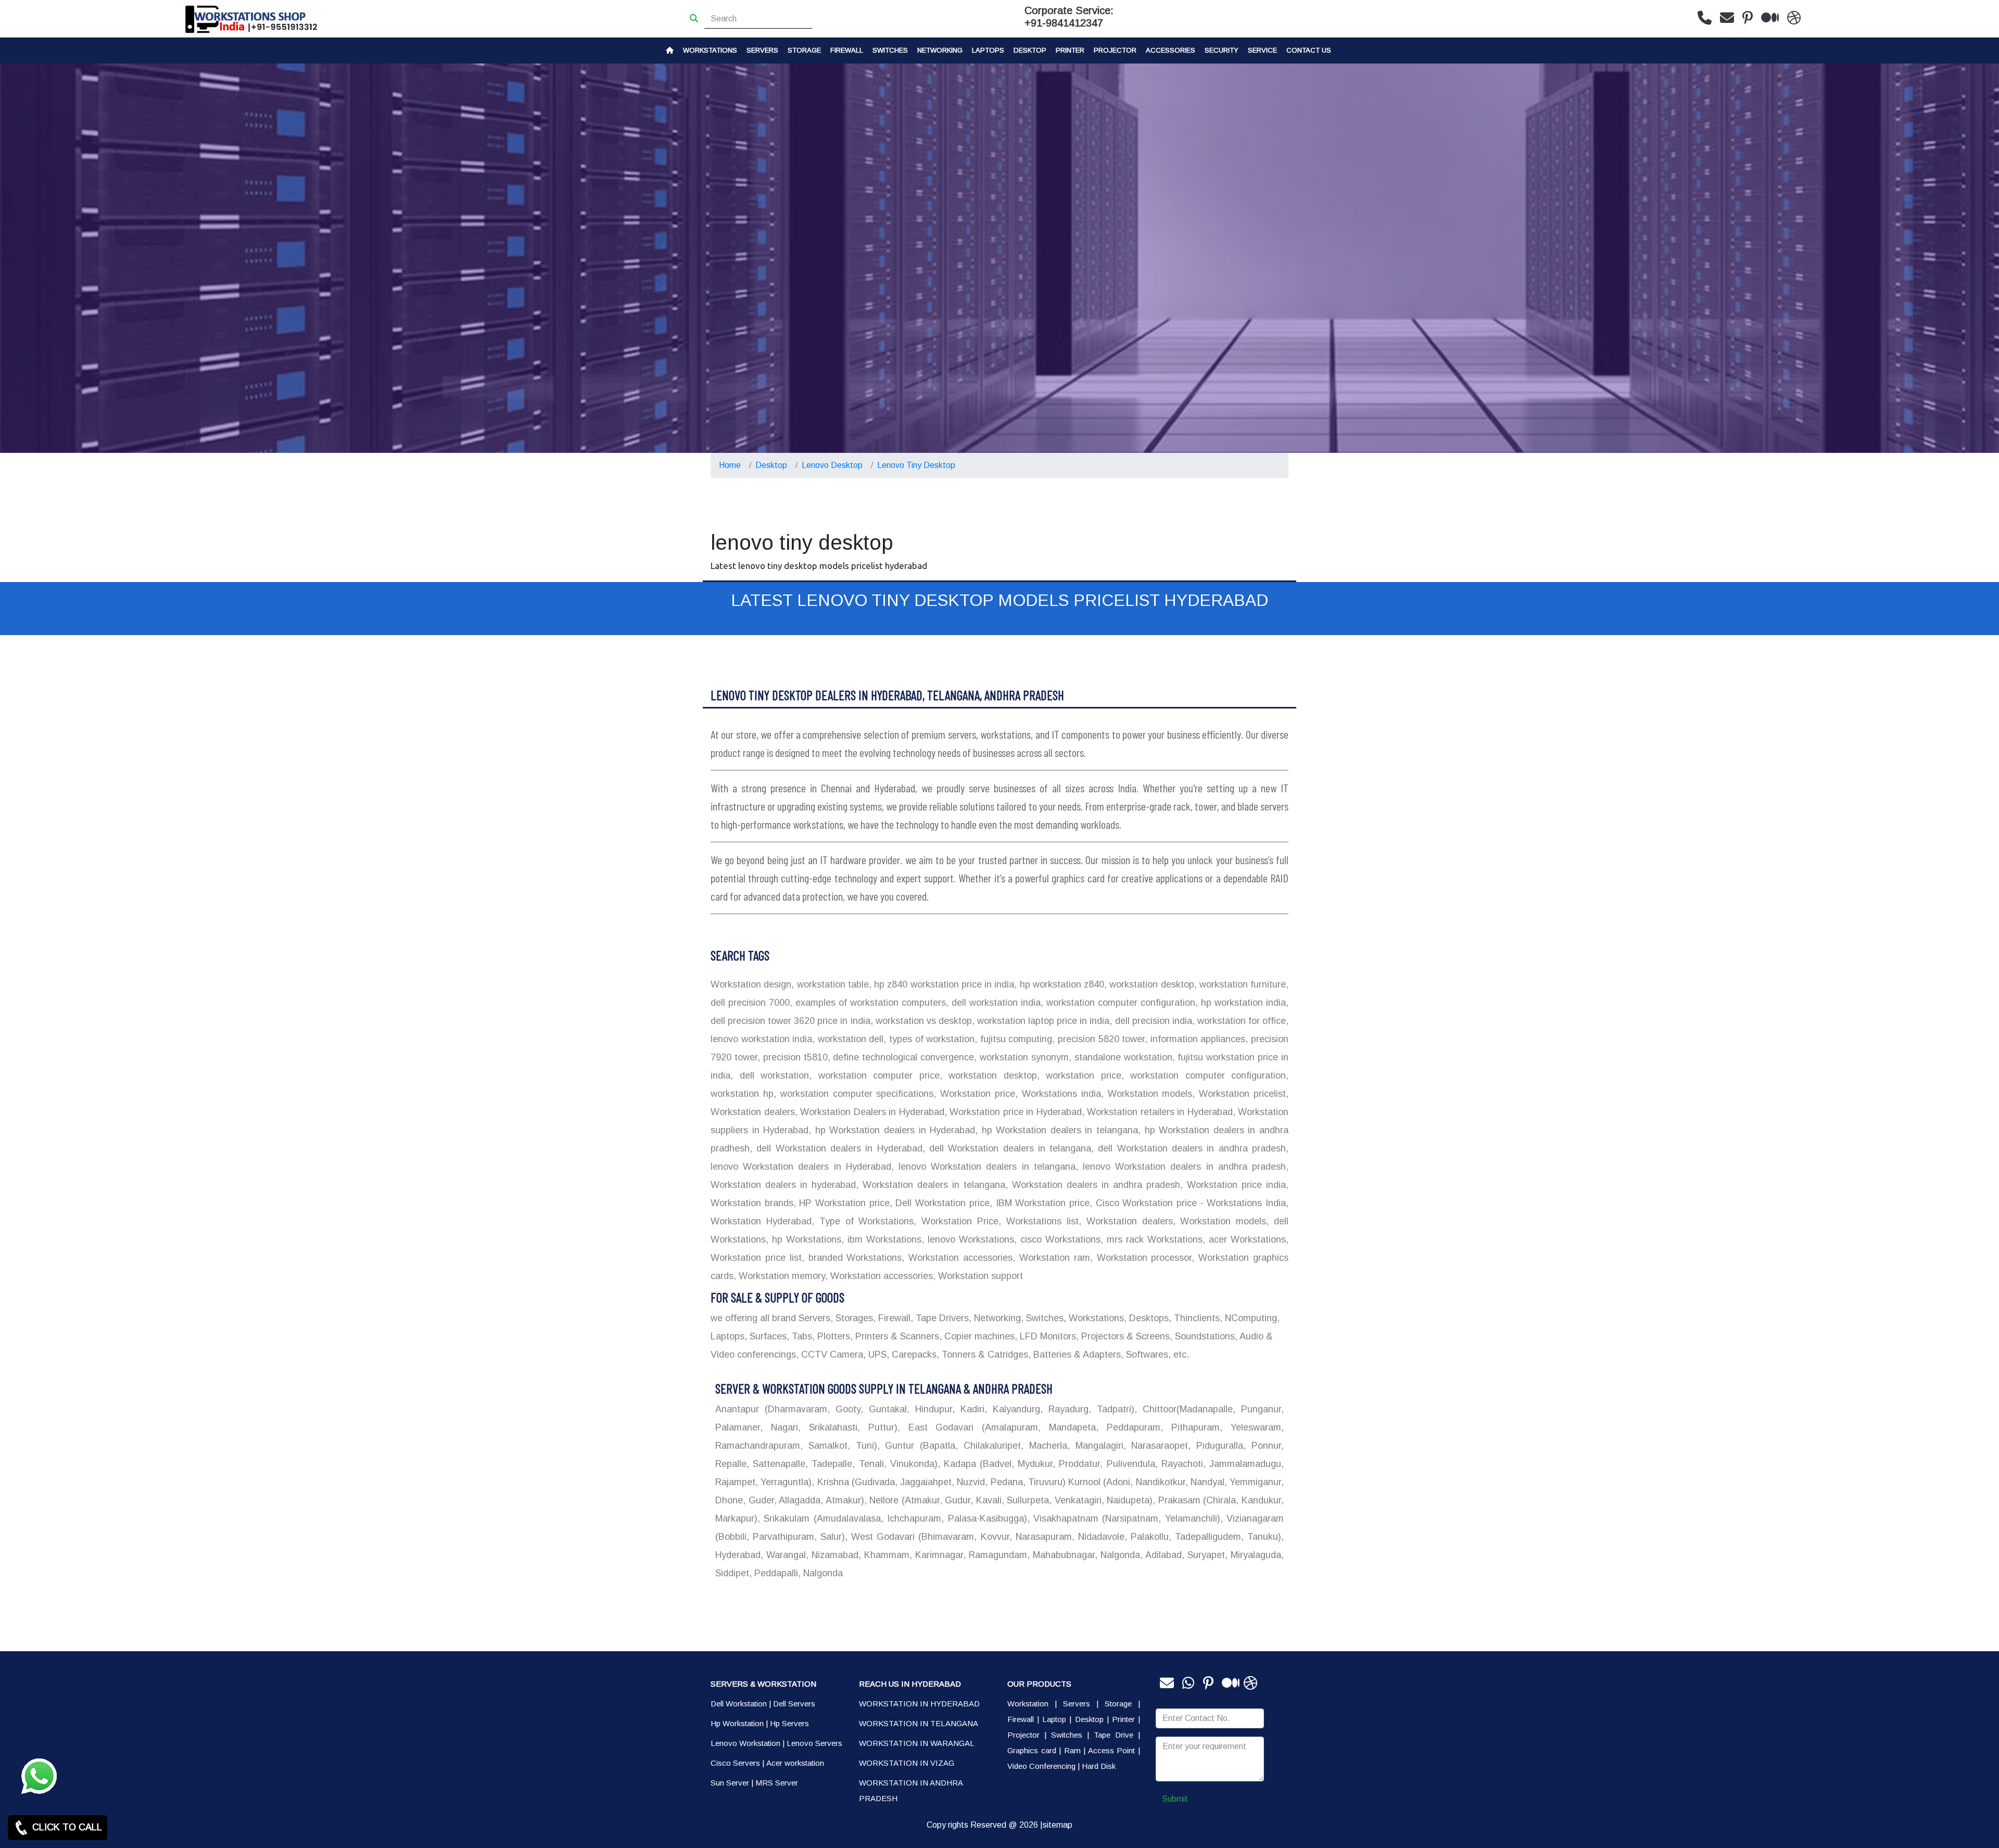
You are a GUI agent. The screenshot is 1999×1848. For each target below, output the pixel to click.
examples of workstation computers (869, 1003)
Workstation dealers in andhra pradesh (1094, 1185)
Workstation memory (781, 1276)
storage (804, 50)
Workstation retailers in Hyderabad (1159, 1112)
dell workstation (771, 1075)
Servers (762, 50)
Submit (1175, 1799)
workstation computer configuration (1119, 1003)
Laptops (988, 50)
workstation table (831, 984)
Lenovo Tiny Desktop (916, 465)
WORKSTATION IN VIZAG (907, 1763)
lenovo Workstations (969, 1239)
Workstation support (979, 1276)
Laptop (1054, 1719)
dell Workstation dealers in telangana (1008, 1148)
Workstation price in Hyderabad (1014, 1112)
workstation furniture (1242, 984)
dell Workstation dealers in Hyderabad (837, 1148)
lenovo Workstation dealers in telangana (985, 1167)
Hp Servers (789, 1723)
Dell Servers (794, 1704)
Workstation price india (1234, 1185)
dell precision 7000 (750, 1003)
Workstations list (1040, 1221)
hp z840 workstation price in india (943, 984)
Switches (890, 50)
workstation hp (742, 1094)
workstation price (1080, 1075)
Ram (1072, 1750)
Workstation (1028, 1704)
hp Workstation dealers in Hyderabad (893, 1130)
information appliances (1196, 1039)
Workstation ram (1053, 1258)
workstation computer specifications (855, 1094)
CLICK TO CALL (66, 1827)
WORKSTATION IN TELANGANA (919, 1723)
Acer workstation (795, 1763)
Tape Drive (1114, 1735)
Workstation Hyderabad (761, 1221)
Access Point (1112, 1750)
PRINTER (1070, 50)
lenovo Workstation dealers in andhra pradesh (1182, 1167)
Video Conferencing (1041, 1766)
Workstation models (1148, 1094)
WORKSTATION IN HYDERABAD (919, 1704)
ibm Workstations (883, 1239)
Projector (1115, 50)
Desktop (1030, 50)
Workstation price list (756, 1258)
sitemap (1058, 1825)
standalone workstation (1122, 1057)
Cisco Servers (735, 1763)
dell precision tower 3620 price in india (790, 1021)
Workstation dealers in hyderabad (783, 1185)
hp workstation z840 (1060, 984)
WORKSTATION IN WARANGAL (917, 1743)
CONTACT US (1309, 50)
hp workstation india (1242, 1003)
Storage (1118, 1704)
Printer (1123, 1719)
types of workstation (930, 1039)
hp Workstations (805, 1239)
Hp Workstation (737, 1723)
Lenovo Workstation (745, 1743)
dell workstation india (995, 1003)
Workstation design (751, 984)
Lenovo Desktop (832, 465)
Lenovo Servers (814, 1743)
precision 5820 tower (1100, 1039)
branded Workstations (853, 1258)
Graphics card (1032, 1750)
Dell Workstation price (941, 1203)
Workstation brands (752, 1203)
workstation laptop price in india (1042, 1021)
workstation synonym (1023, 1057)
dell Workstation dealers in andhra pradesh (1190, 1148)
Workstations (710, 50)
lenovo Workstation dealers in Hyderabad (801, 1167)
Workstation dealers (753, 1112)
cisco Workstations (1059, 1239)
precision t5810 (794, 1057)
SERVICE (1262, 50)
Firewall (847, 50)
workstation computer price (876, 1075)
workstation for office (1240, 1021)
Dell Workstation (739, 1704)
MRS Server (777, 1783)
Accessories (1171, 50)
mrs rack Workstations (1153, 1239)
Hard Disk (1099, 1766)
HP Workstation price (843, 1203)
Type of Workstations (864, 1221)
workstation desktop (1150, 984)
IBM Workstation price (1041, 1203)
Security (1222, 50)
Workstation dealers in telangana (932, 1185)
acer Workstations (1245, 1239)
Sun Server (730, 1783)
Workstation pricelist (1240, 1094)
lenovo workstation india (761, 1039)
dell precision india (1152, 1021)
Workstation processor (1142, 1258)
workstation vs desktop (922, 1021)
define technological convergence (902, 1057)
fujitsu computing (1015, 1039)
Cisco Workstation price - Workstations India (1189, 1203)
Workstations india (1059, 1094)
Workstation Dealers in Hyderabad (871, 1112)
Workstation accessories (958, 1258)
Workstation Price (957, 1221)
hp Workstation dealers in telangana (1058, 1130)
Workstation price (976, 1094)
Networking (940, 50)
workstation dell (849, 1039)
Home (730, 465)
